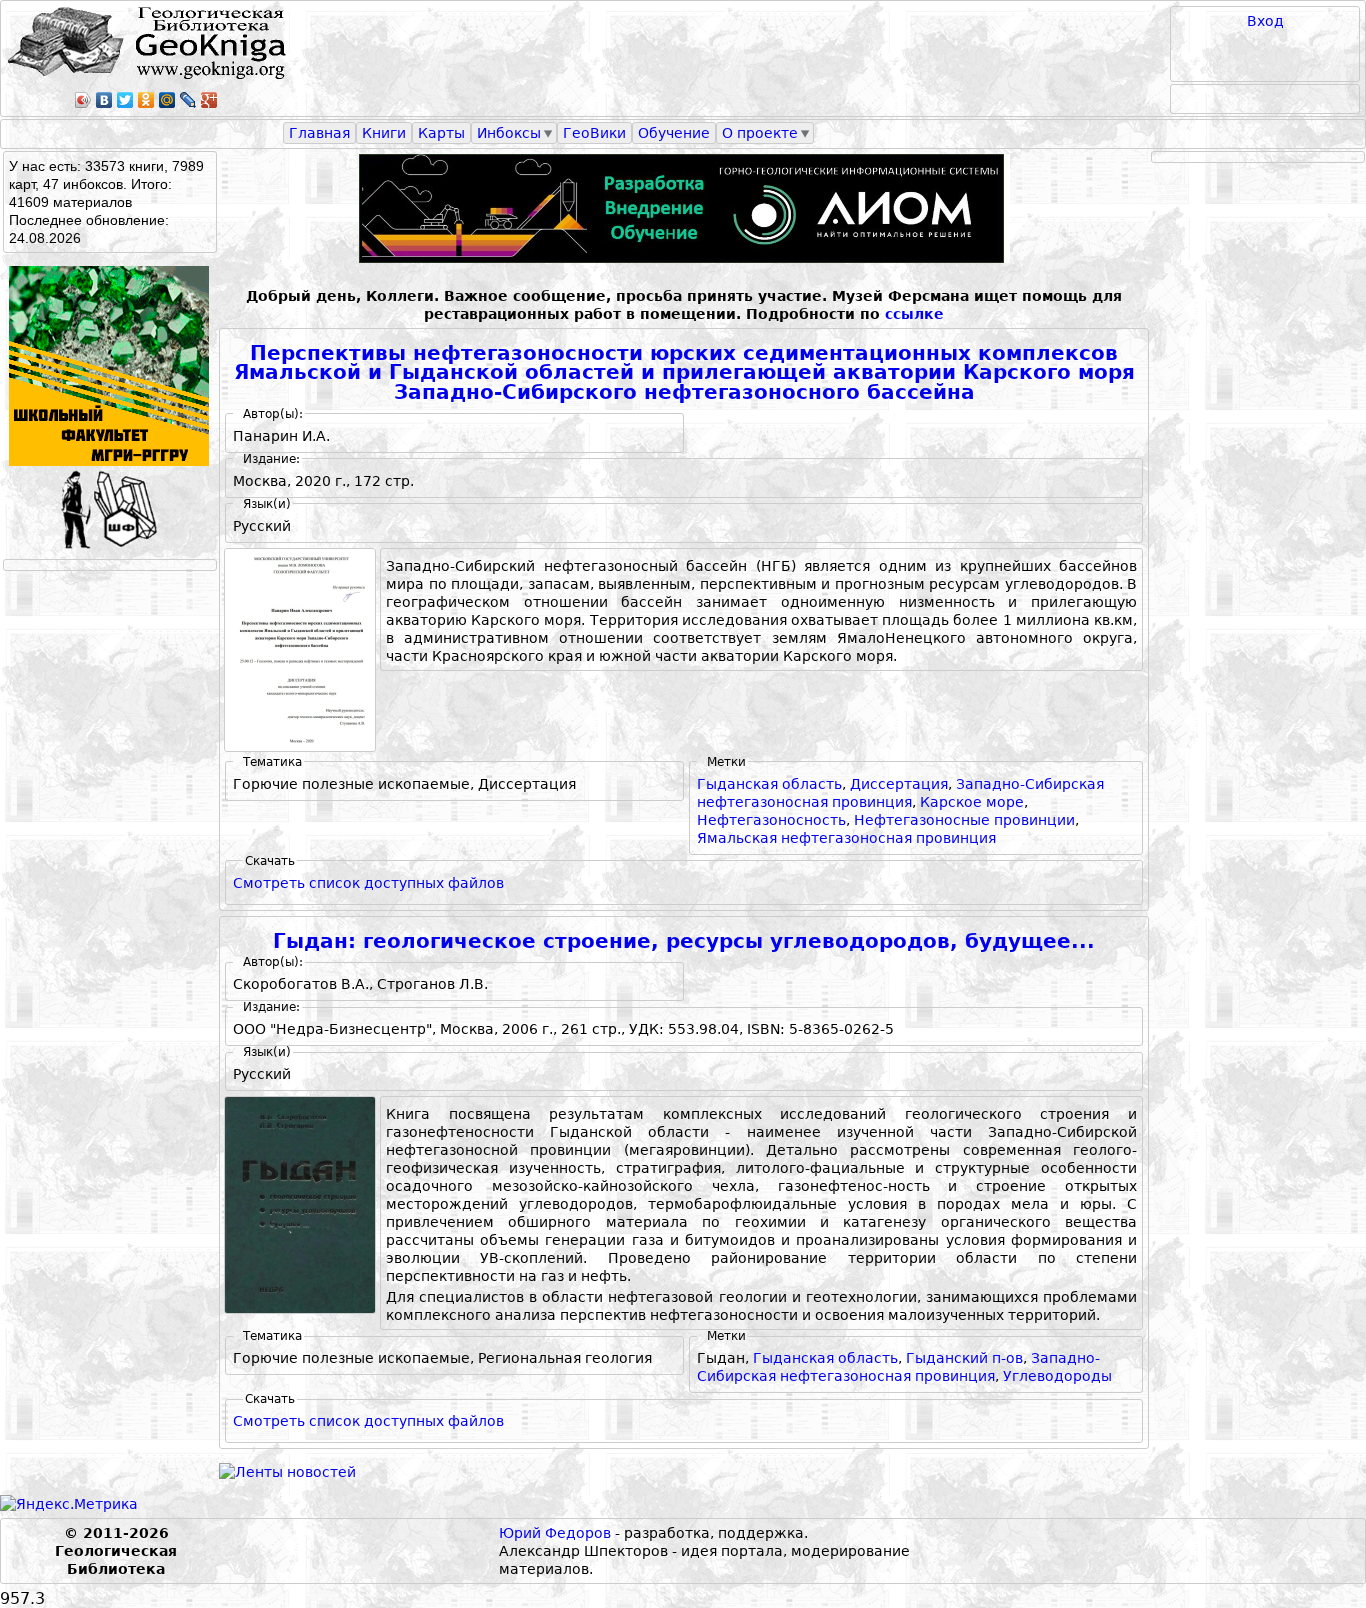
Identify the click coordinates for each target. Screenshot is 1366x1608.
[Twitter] (125, 100)
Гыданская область (769, 784)
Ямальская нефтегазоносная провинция (846, 838)
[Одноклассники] (146, 100)
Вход (1265, 21)
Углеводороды (1057, 1376)
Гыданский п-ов (964, 1358)
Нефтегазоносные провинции (964, 820)
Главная (319, 133)
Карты (441, 133)
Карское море (972, 802)
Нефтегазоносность (771, 820)
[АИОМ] (684, 208)
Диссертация (899, 784)
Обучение (674, 133)
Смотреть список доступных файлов (368, 883)
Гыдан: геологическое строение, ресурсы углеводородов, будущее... (684, 941)
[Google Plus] (209, 100)
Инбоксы (509, 133)
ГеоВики (594, 133)
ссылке (914, 314)
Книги (384, 133)
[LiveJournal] (188, 100)
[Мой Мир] (167, 100)
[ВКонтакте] (104, 100)
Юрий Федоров (555, 1533)
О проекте (760, 133)
